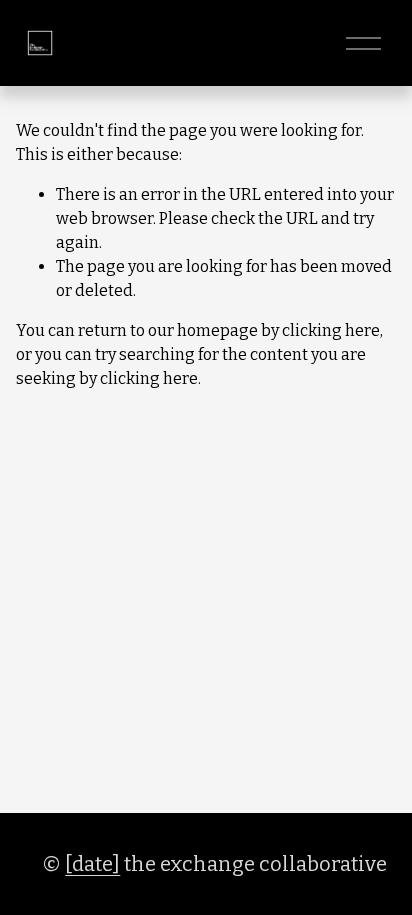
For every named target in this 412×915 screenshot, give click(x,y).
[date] (92, 864)
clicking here (331, 330)
